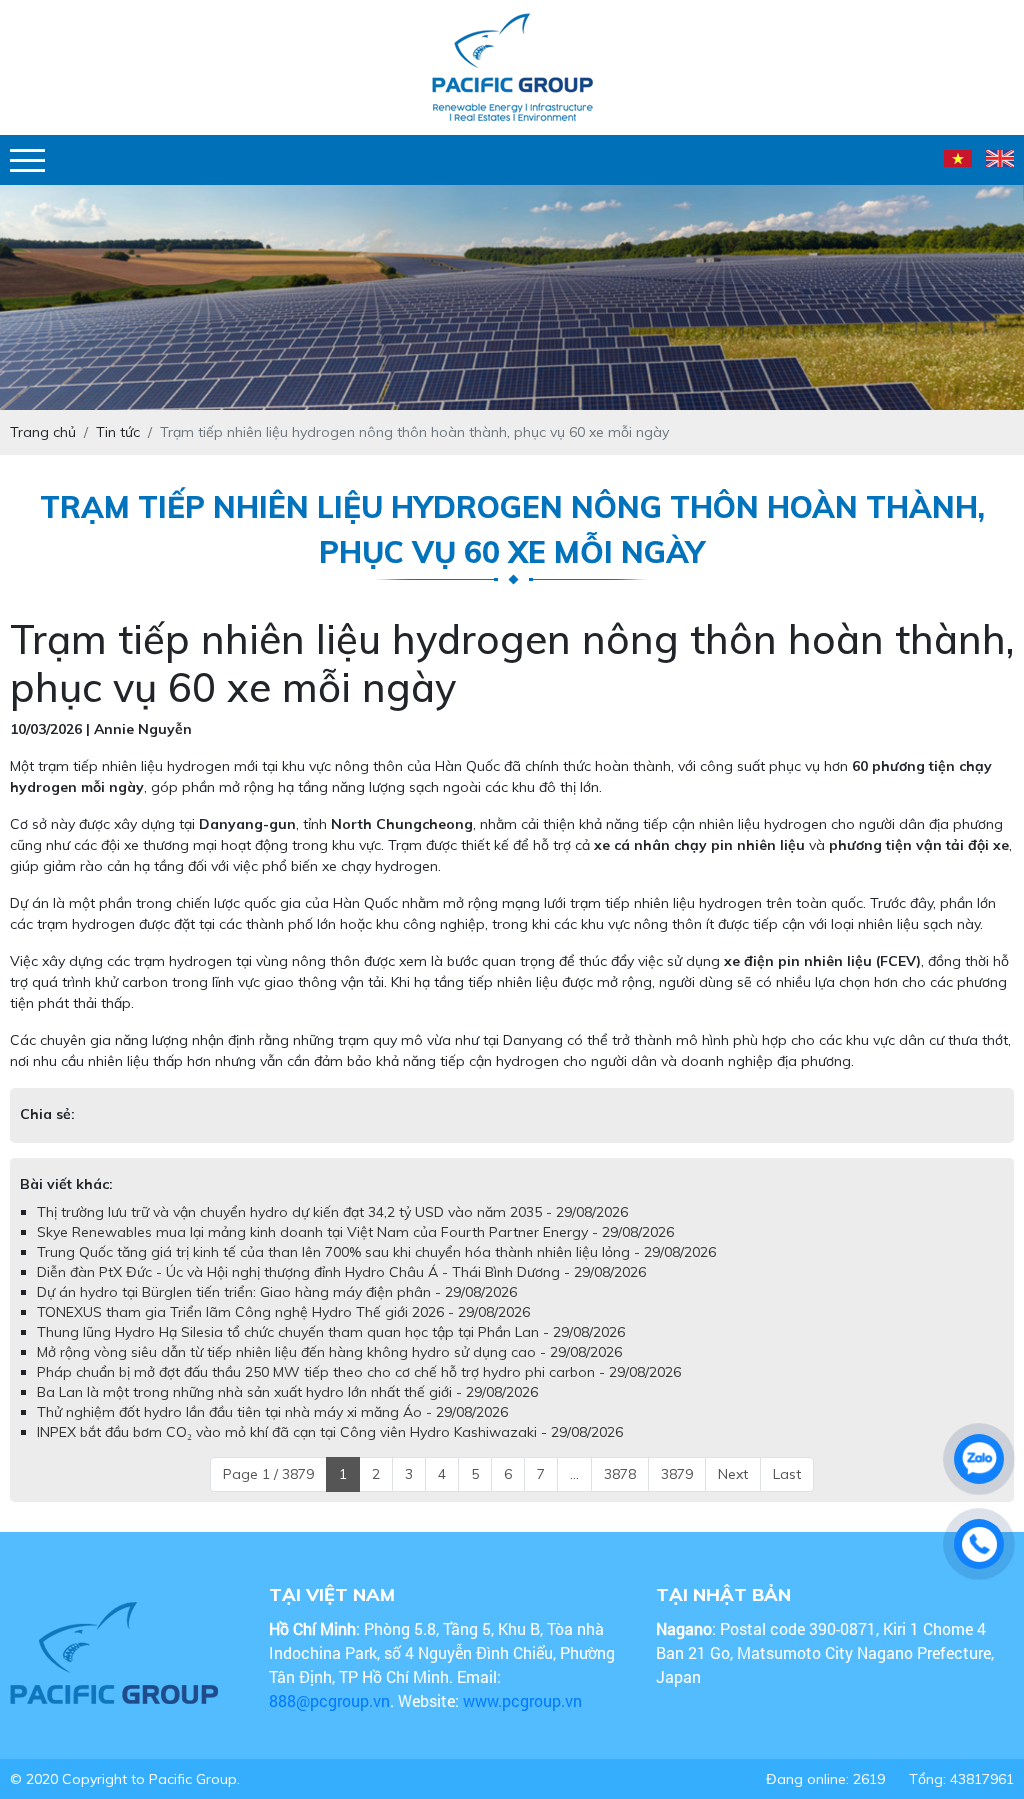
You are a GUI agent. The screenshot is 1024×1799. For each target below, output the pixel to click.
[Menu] (27, 160)
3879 (677, 1474)
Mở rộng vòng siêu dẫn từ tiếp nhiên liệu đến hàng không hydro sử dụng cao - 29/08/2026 (329, 1352)
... (574, 1474)
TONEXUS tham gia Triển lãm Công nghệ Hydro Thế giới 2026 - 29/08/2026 (283, 1312)
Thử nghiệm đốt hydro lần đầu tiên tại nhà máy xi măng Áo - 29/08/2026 (272, 1412)
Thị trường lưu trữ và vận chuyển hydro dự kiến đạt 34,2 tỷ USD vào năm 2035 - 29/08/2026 (332, 1212)
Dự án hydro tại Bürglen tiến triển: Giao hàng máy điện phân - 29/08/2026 (277, 1292)
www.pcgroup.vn (524, 1700)
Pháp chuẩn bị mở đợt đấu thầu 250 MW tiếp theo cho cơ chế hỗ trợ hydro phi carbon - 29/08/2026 (359, 1372)
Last (787, 1474)
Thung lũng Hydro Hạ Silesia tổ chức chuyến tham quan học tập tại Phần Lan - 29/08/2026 (331, 1332)
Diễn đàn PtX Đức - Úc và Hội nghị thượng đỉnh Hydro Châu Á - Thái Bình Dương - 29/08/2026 (341, 1272)
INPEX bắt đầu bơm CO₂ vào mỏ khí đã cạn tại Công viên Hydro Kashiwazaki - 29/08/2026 (330, 1432)
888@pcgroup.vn (329, 1700)
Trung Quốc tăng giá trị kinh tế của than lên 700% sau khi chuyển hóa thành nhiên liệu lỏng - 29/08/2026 (376, 1252)
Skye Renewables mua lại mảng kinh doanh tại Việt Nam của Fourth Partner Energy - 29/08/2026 (355, 1232)
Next (733, 1474)
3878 (620, 1474)
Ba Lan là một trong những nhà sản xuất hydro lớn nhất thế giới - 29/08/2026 (287, 1392)
